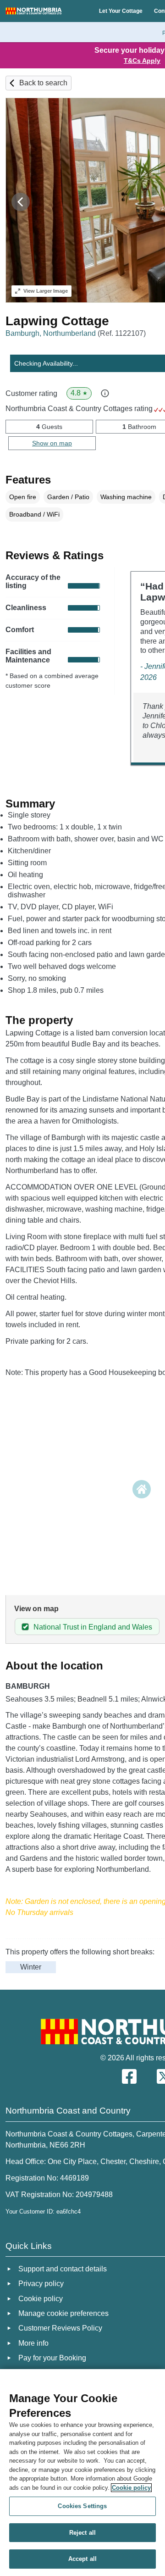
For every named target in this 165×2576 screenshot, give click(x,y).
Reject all (82, 2533)
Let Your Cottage (121, 11)
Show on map (52, 443)
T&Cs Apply (142, 61)
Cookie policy (131, 2488)
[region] (82, 2473)
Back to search (43, 83)
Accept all (82, 2559)
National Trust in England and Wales (93, 1627)
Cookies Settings (82, 2506)
